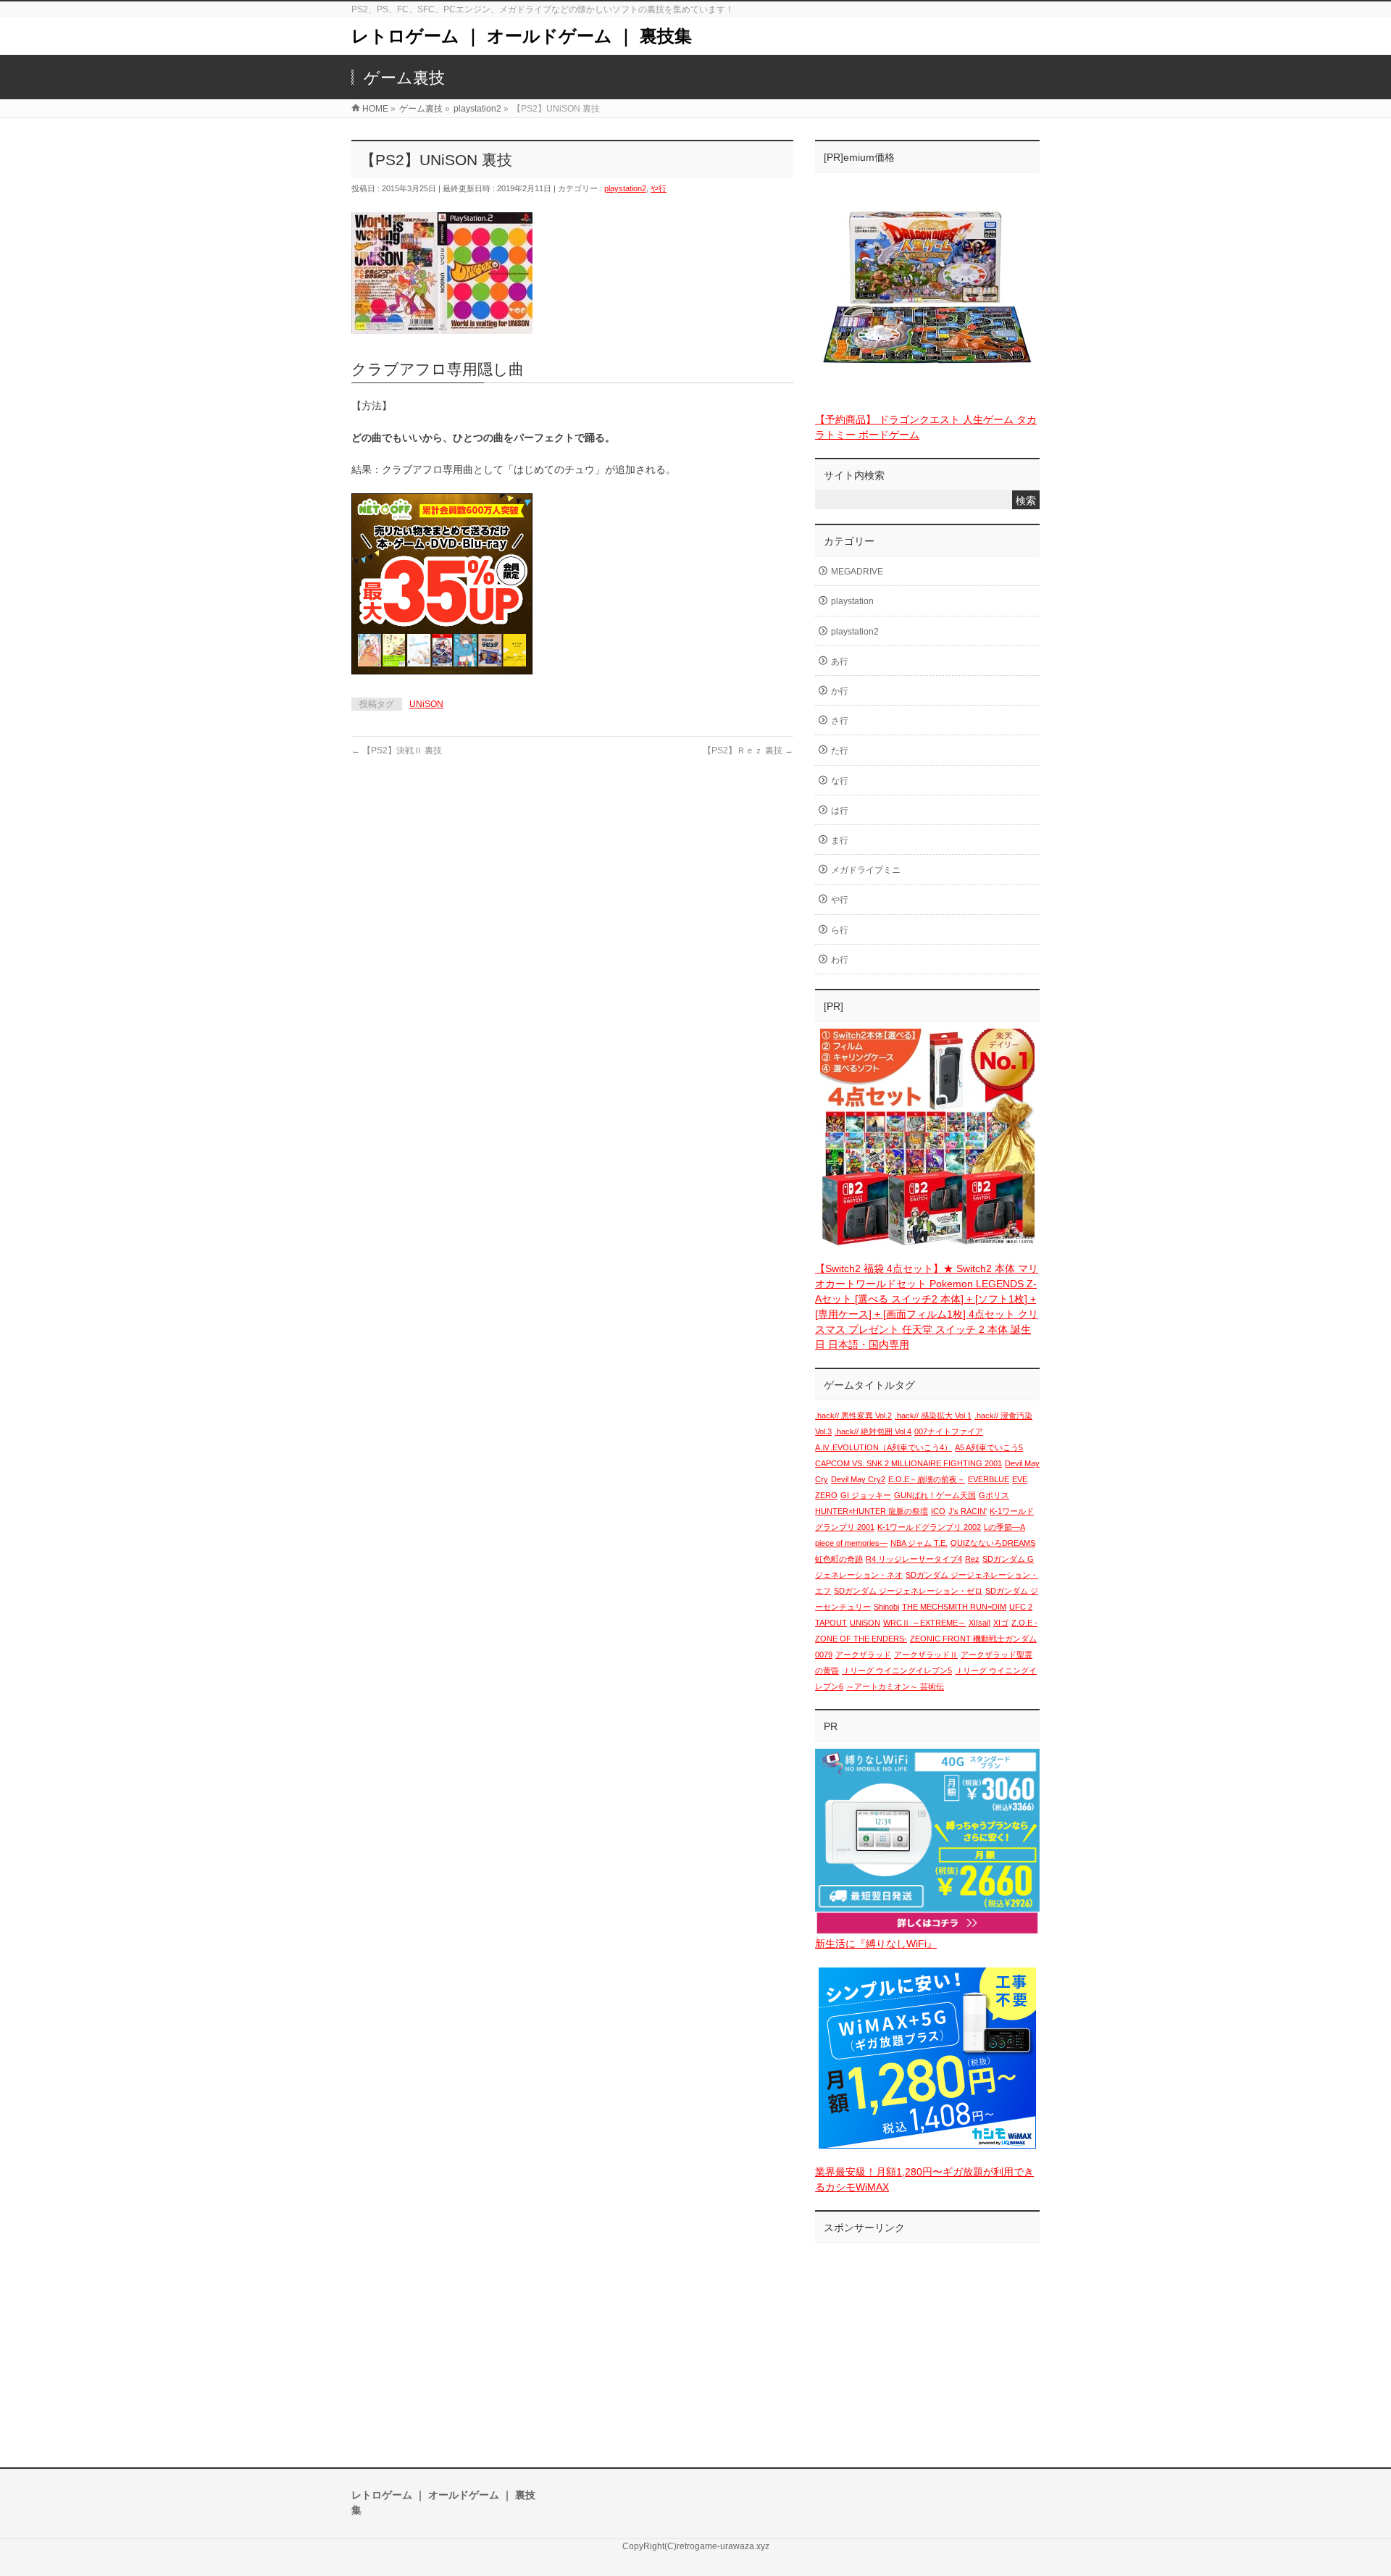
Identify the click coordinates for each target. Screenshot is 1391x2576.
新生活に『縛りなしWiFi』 (876, 1944)
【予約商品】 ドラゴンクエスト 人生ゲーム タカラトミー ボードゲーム (926, 427)
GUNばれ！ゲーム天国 (935, 1495)
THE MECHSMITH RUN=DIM (954, 1607)
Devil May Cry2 (858, 1479)
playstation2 (625, 188)
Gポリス (994, 1495)
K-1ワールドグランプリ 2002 (929, 1527)
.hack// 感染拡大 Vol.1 (933, 1415)
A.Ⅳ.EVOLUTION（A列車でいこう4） (884, 1447)
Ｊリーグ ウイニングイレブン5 (897, 1670)
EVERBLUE (989, 1479)
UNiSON (426, 704)
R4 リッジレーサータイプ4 (914, 1559)
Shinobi (886, 1607)
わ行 (840, 960)
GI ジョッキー (866, 1495)
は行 (840, 811)
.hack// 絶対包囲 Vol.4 (873, 1431)
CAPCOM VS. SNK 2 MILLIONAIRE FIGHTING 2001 (908, 1463)
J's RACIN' (968, 1511)
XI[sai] (979, 1623)
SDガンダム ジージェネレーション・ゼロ (908, 1591)
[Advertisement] (927, 2341)
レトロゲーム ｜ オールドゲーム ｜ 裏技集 (522, 36)
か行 (840, 691)
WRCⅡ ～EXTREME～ (924, 1623)
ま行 (840, 840)
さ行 (840, 721)
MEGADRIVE (857, 572)
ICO (938, 1511)
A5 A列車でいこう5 (989, 1447)
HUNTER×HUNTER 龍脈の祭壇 (872, 1511)
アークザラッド (863, 1655)
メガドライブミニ (866, 870)
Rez (972, 1559)
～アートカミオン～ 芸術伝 (895, 1686)
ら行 (840, 930)
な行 (840, 781)
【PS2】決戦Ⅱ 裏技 (397, 750)
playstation (852, 601)
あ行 (840, 661)
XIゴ (1001, 1623)
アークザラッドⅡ (926, 1655)
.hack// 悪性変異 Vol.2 (853, 1415)
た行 (840, 750)
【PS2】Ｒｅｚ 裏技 (748, 750)
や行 (659, 188)
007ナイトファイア (949, 1431)
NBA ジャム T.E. (919, 1543)
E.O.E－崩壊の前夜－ (927, 1479)
